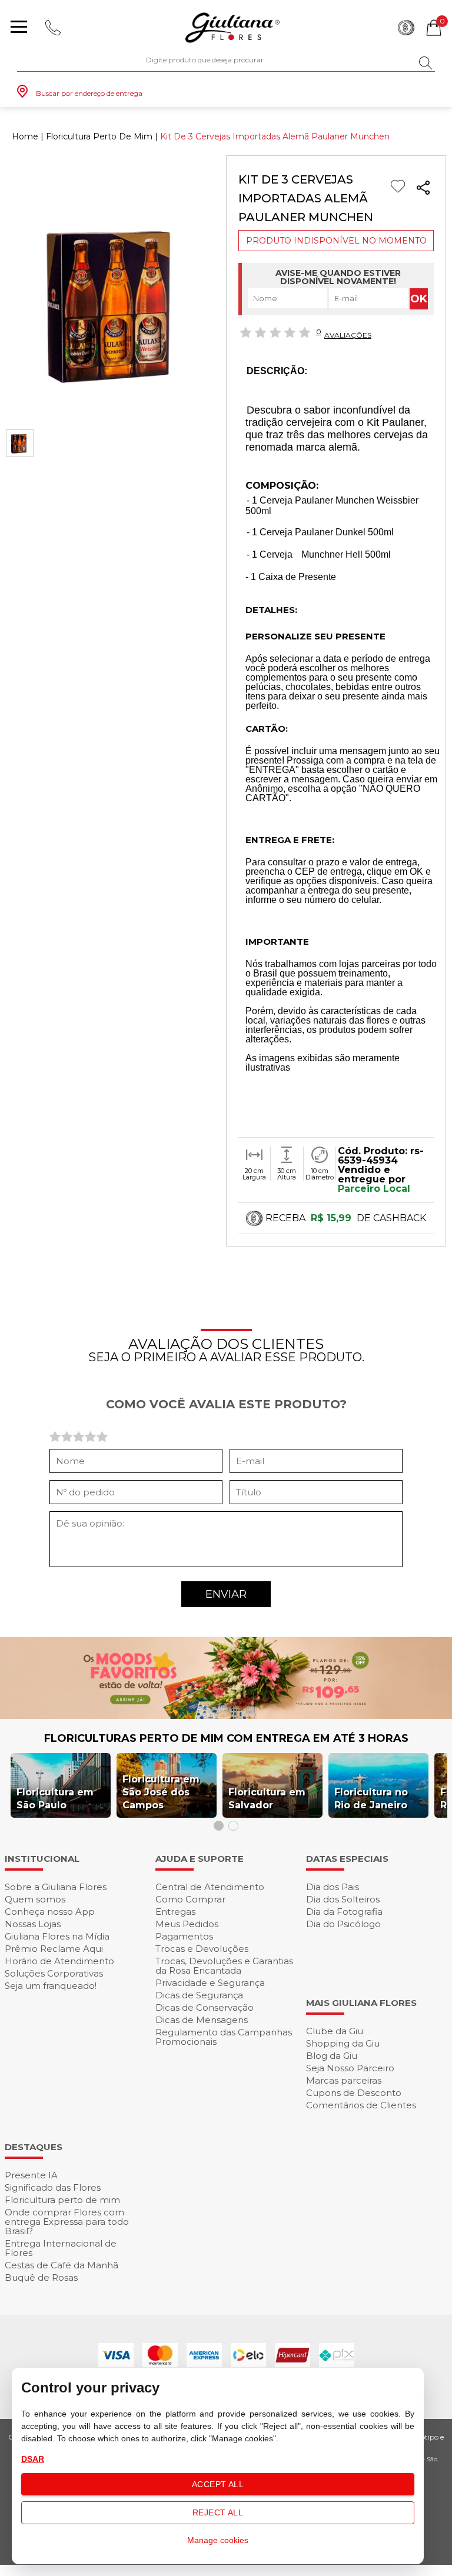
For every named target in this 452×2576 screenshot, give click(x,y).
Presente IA (31, 2175)
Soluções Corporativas (54, 1973)
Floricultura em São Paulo (55, 1799)
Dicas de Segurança (199, 1995)
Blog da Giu (332, 2056)
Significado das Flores (53, 2187)
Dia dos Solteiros (343, 1899)
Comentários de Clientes (361, 2105)
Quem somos (35, 1899)
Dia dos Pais (333, 1887)
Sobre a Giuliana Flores (56, 1887)
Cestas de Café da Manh (62, 2265)
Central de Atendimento (210, 1887)
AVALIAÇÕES (348, 335)
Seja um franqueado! (51, 1986)
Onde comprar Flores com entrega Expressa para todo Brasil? (67, 2222)
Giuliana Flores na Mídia (57, 1936)
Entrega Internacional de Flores (61, 2248)
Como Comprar (190, 1899)
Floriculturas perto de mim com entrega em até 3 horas (226, 1738)
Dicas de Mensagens (202, 2020)
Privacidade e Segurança (210, 1983)
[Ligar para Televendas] (53, 28)
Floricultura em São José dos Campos (161, 1792)
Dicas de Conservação (205, 2007)
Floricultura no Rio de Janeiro (371, 1799)
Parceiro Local (374, 1189)
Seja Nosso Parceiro (350, 2068)
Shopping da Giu (343, 2043)
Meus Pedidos (187, 1924)
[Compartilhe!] (423, 190)
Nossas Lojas (33, 1924)
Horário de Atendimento (59, 1961)
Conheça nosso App (50, 1912)
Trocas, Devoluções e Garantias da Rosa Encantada (224, 1966)
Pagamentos (184, 1936)
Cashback (406, 28)
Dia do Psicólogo (343, 1924)
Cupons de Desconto (354, 2093)
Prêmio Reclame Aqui (54, 1949)
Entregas (175, 1912)
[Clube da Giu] (226, 1716)
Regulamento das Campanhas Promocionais (224, 2037)
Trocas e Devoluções (202, 1949)
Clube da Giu (335, 2031)
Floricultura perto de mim (62, 2200)
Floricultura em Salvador (267, 1799)
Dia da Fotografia (344, 1912)
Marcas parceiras (344, 2080)
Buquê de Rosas (41, 2277)
